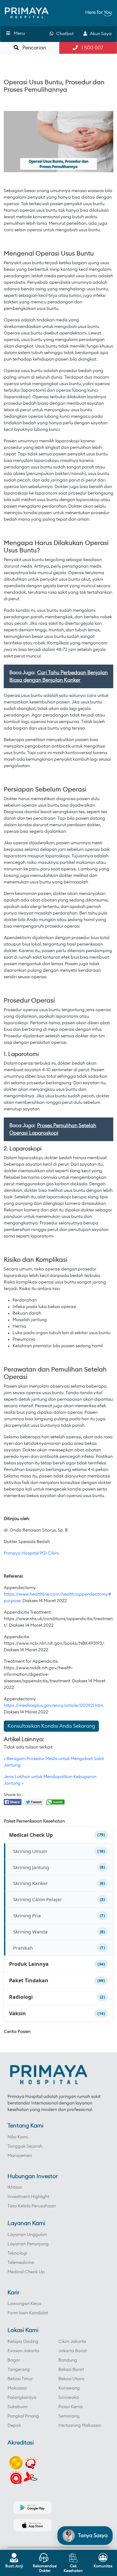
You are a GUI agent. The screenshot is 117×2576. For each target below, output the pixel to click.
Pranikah (23, 1948)
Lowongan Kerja (24, 2304)
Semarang (69, 2416)
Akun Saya (99, 34)
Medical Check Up (31, 1835)
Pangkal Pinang (23, 2416)
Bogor (14, 2360)
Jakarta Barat (73, 2351)
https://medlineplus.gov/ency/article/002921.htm (53, 1706)
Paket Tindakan (29, 1980)
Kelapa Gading (23, 2342)
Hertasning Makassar (80, 2426)
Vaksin (17, 2013)
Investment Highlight (28, 2197)
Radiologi (21, 1997)
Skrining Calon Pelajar (37, 1899)
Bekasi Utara (71, 2379)
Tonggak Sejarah (25, 2146)
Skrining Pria (27, 1915)
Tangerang (19, 2370)
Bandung (68, 2360)
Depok (14, 2426)
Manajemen (20, 2156)
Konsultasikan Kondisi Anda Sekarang (51, 1726)
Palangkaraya (22, 2398)
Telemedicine (21, 2263)
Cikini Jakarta (72, 2342)
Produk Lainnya (29, 1964)
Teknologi (17, 2253)
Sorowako (69, 2398)
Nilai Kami (18, 2137)
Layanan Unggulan (27, 2235)
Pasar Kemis (71, 2407)
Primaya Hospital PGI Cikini (31, 1553)
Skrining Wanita (30, 1932)
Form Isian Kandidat (28, 2313)
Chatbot (63, 34)
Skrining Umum (30, 1851)
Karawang (69, 2388)
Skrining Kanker (30, 1883)
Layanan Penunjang (28, 2244)
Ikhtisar (15, 2187)
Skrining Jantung (31, 1867)
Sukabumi (17, 2407)
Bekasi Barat (71, 2370)
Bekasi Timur (20, 2379)
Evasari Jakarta (23, 2351)
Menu (19, 34)
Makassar (17, 2388)
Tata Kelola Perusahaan (32, 2206)
